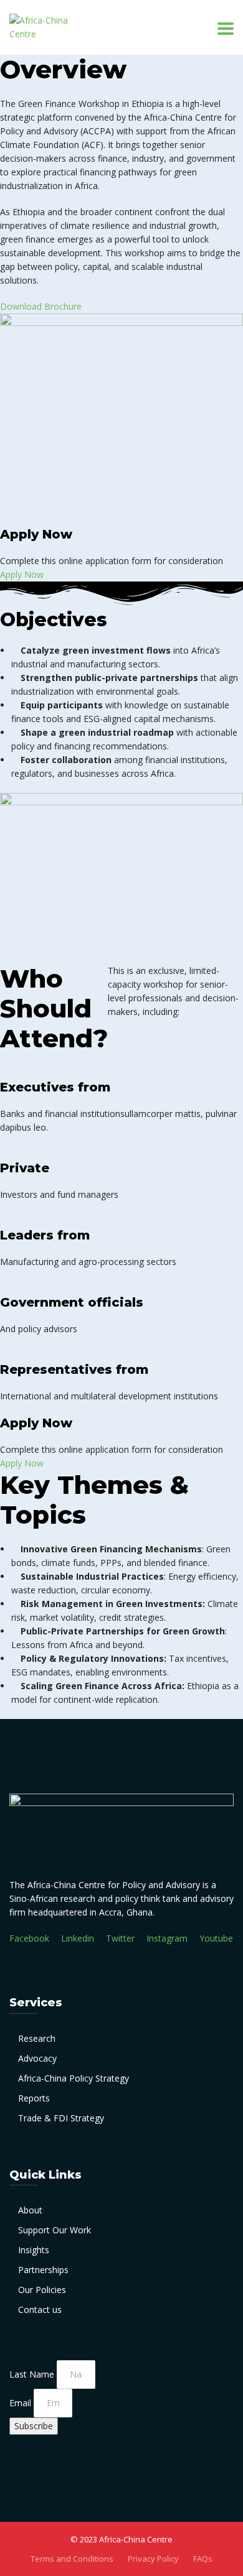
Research (37, 2038)
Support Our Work (55, 2230)
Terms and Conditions (72, 2559)
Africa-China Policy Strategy (74, 2078)
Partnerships (43, 2270)
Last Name (33, 2374)
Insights (34, 2250)
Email (21, 2403)
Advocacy (37, 2058)
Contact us (40, 2310)
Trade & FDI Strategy (61, 2118)
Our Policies (42, 2290)
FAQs (203, 2559)
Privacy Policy (153, 2559)
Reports (34, 2098)
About (30, 2210)
